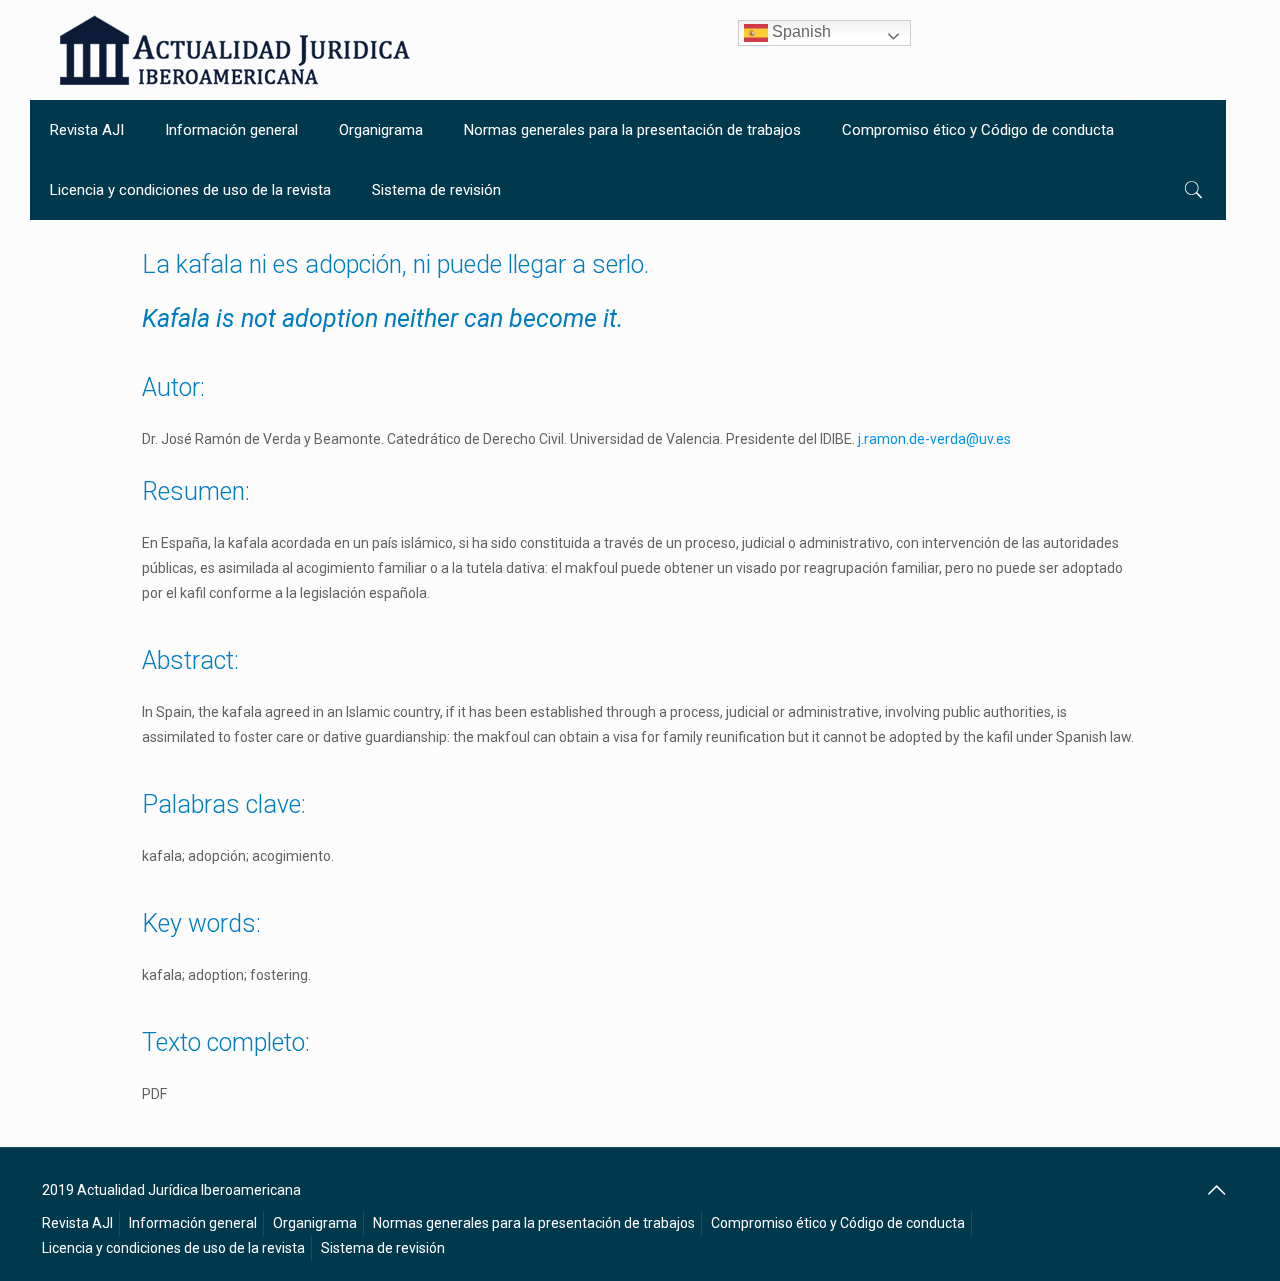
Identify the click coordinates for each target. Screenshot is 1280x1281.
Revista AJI (77, 1223)
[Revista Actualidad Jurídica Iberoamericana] (235, 50)
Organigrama (315, 1223)
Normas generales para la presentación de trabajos (534, 1223)
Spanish (799, 31)
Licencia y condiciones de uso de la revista (173, 1248)
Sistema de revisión (383, 1248)
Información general (193, 1223)
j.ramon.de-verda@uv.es (934, 439)
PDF (154, 1094)
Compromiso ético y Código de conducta (838, 1223)
